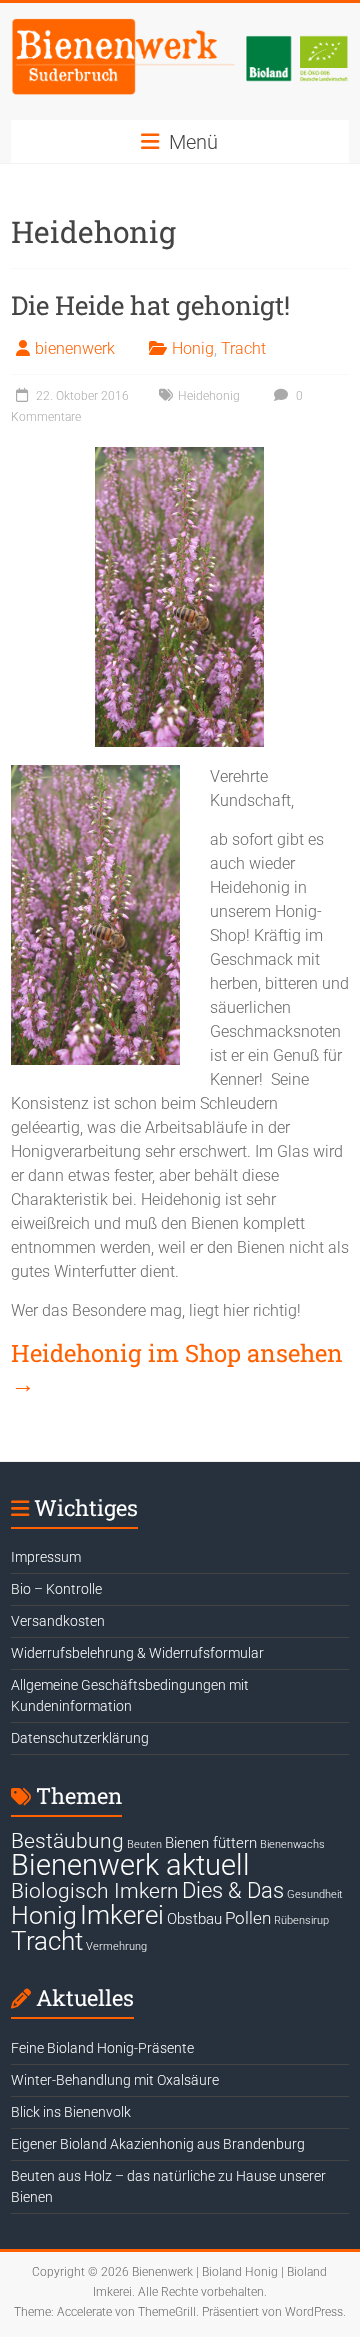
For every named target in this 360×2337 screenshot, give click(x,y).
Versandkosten (58, 1621)
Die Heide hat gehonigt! (150, 305)
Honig (193, 348)
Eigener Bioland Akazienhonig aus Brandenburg (158, 2144)
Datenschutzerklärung (80, 1738)
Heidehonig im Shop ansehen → (177, 1368)
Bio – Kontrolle (56, 1589)
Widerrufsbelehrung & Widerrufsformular (137, 1653)
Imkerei (122, 1915)
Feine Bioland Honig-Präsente (102, 2048)
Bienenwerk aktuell (130, 1865)
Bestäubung (67, 1841)
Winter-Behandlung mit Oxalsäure (115, 2080)
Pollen (248, 1918)
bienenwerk (75, 348)
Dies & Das (233, 1890)
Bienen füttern (211, 1843)
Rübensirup (301, 1920)
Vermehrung (116, 1946)
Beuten (144, 1844)
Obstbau (194, 1919)
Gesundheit (315, 1894)
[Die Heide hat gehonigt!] (179, 456)
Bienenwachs (292, 1844)
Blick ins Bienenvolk (71, 2112)
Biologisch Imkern (95, 1891)
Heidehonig (209, 396)
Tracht (243, 348)
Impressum (46, 1557)
